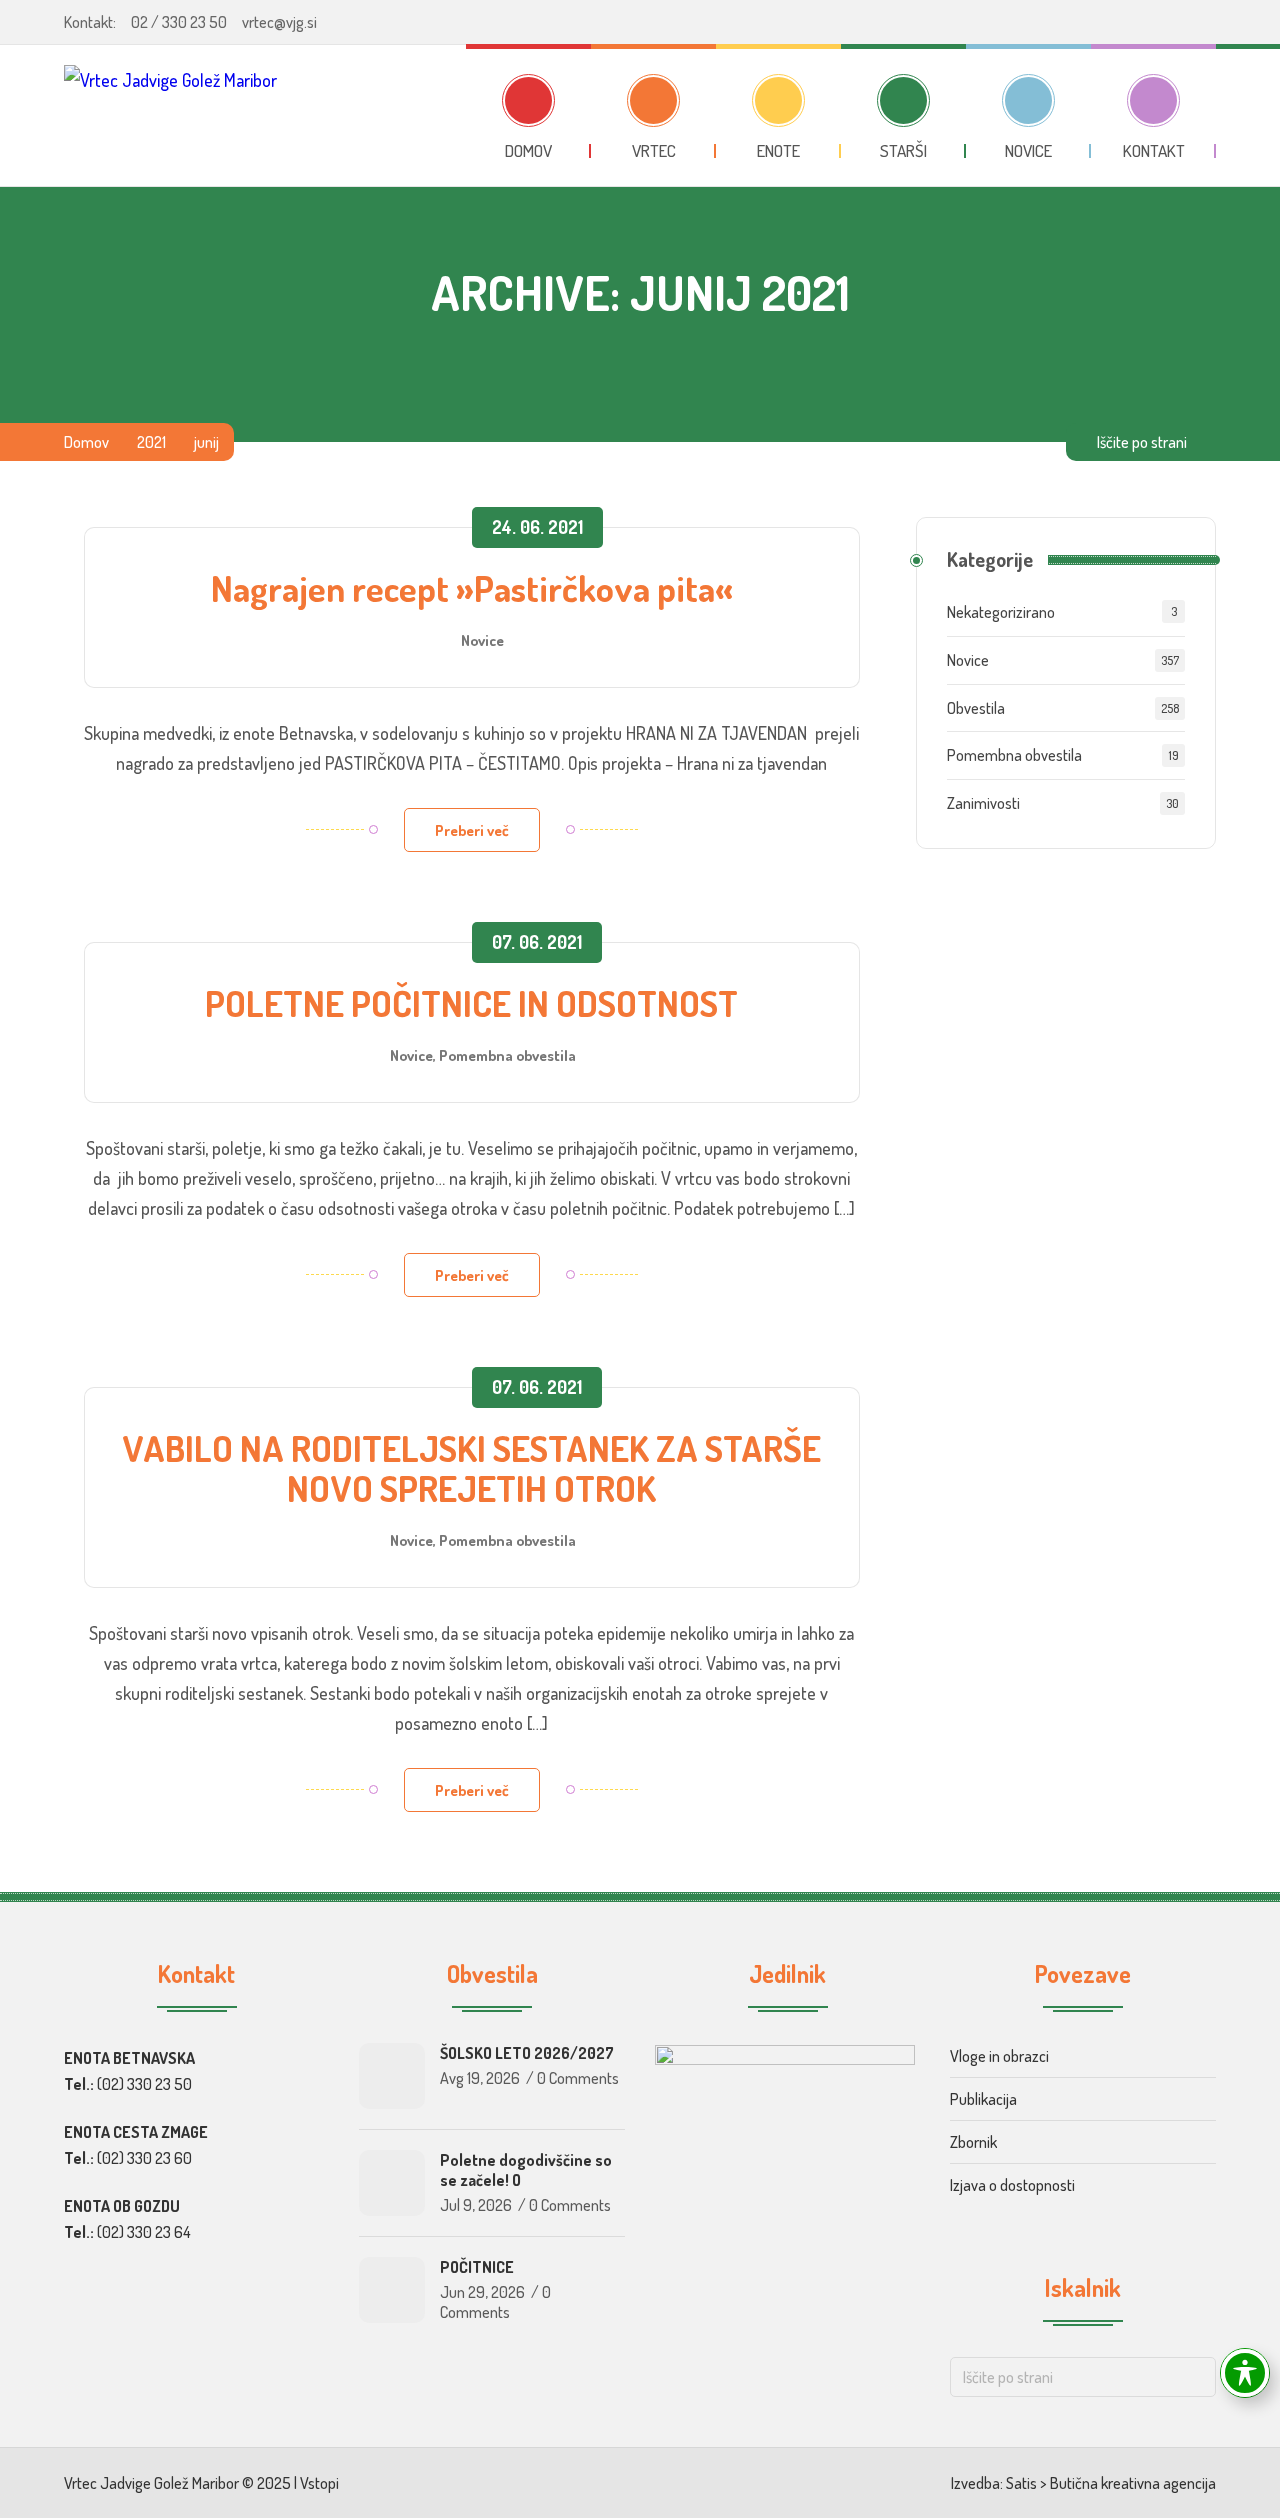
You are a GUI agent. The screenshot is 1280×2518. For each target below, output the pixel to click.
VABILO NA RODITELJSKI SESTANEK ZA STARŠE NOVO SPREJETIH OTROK (471, 1468)
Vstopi (319, 2483)
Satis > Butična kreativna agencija (1111, 2483)
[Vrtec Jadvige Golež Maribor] (170, 115)
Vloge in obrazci (999, 2056)
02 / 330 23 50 (179, 22)
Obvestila (976, 708)
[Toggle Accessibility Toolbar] (1245, 2373)
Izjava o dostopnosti (1012, 2185)
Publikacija (983, 2099)
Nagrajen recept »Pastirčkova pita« (472, 588)
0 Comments (578, 2078)
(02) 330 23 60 (144, 2158)
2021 (151, 442)
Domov (86, 442)
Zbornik (973, 2142)
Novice (482, 640)
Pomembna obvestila (507, 1055)
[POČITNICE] (392, 2290)
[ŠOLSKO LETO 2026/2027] (392, 2076)
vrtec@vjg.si (279, 22)
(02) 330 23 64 (144, 2232)
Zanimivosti (983, 803)
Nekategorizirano (1001, 612)
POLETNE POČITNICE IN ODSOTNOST (471, 1003)
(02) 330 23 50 (144, 2084)
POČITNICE (477, 2267)
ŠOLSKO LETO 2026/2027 (527, 2053)
